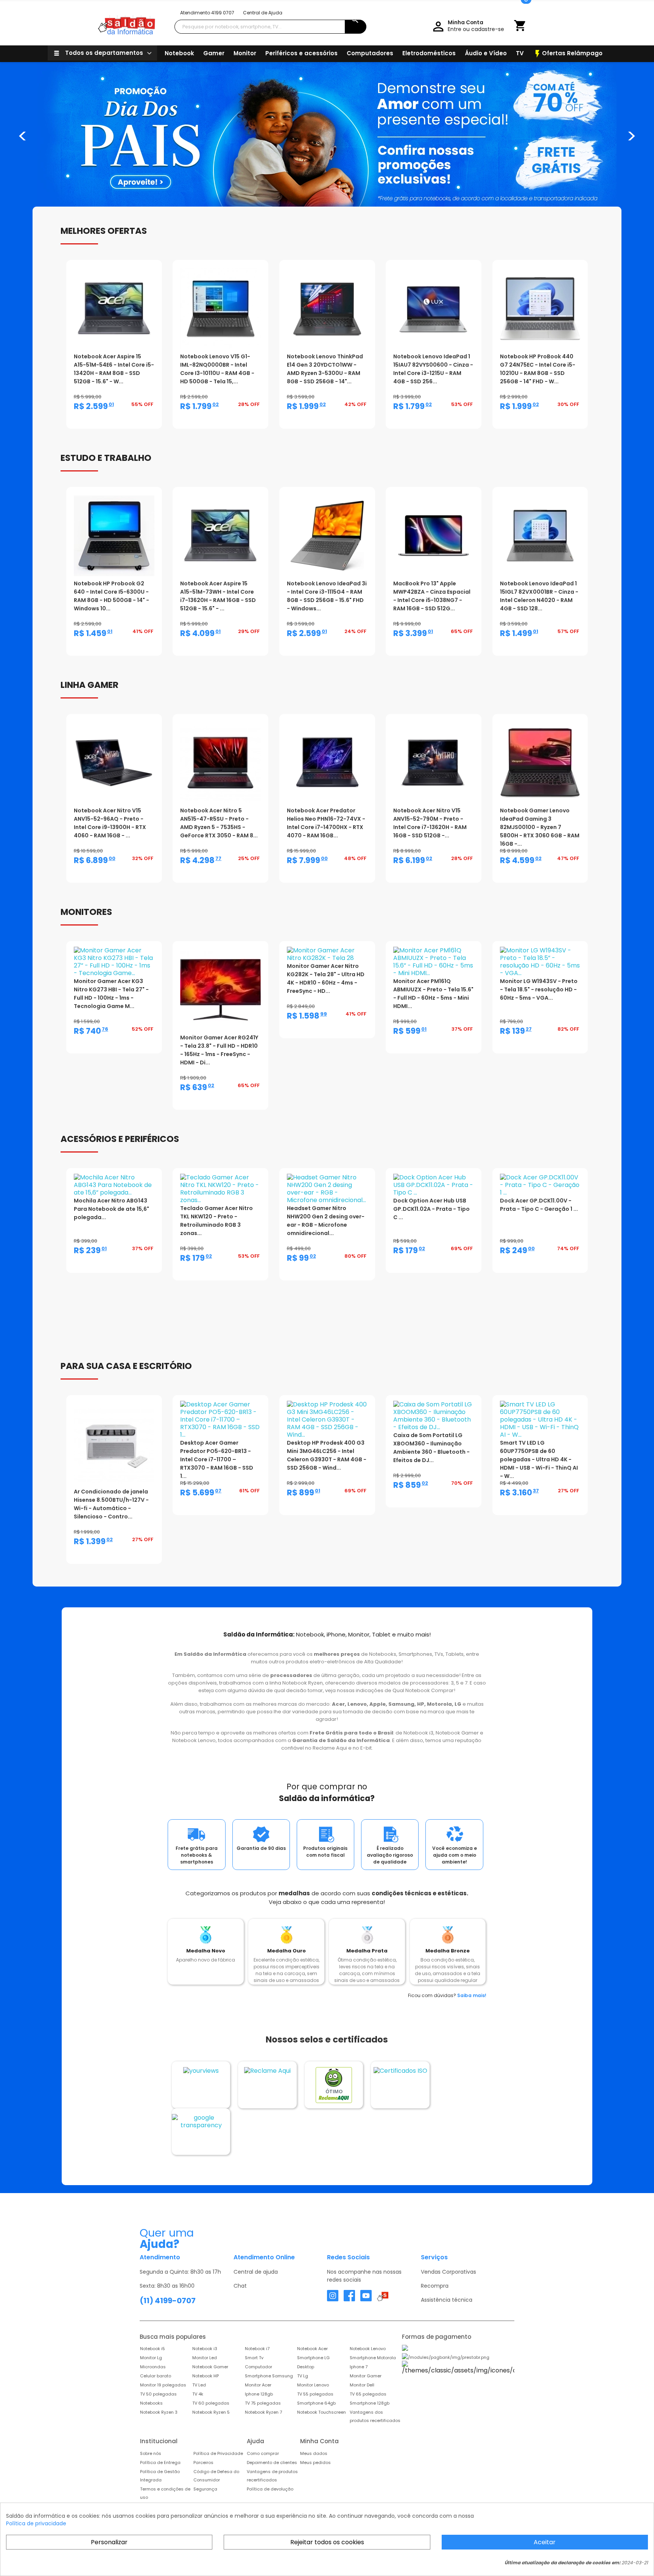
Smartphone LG (313, 2358)
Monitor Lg (151, 2358)
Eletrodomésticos (429, 53)
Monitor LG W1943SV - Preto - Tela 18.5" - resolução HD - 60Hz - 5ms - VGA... (539, 989)
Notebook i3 (205, 2349)
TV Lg (303, 2376)
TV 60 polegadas (211, 2403)
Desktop (306, 2367)
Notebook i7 (257, 2349)
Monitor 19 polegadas (163, 2385)
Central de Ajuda (263, 13)
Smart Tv (254, 2358)
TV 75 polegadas (263, 2403)
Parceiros (203, 2462)
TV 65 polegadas (368, 2394)
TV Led (199, 2385)
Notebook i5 (153, 2349)
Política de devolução (270, 2489)
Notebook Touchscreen (322, 2412)
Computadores (370, 53)
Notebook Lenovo (368, 2349)
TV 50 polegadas (158, 2394)
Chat (240, 2286)
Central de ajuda (256, 2272)
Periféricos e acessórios (301, 53)
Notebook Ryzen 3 (159, 2412)
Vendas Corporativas (448, 2272)
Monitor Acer (258, 2385)
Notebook (179, 53)
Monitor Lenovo (313, 2385)
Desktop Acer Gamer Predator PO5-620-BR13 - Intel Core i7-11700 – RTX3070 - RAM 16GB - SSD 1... (217, 1459)
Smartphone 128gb (370, 2403)
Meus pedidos (315, 2462)
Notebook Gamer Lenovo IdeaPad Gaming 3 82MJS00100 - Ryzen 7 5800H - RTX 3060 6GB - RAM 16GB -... (540, 827)
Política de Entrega (160, 2462)
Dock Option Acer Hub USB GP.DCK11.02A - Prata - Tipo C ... (431, 1209)
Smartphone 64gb (316, 2403)
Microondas (153, 2367)
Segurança (205, 2489)
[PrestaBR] (446, 2357)
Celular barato (156, 2376)
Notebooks (151, 2403)
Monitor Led (205, 2358)
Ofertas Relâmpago (568, 54)
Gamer (214, 53)
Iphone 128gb (259, 2394)
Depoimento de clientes (272, 2462)
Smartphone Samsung (269, 2376)
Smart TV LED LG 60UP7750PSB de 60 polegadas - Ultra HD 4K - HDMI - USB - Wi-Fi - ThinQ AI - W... (539, 1459)
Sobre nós (151, 2453)
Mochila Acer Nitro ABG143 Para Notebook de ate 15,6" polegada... (111, 1209)
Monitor (245, 53)
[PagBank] (458, 2348)
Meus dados (314, 2453)
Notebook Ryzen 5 (211, 2412)
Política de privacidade (36, 2523)
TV (520, 53)
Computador (258, 2367)
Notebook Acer (312, 2349)
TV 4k (198, 2394)
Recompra (435, 2286)
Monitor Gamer (366, 2376)
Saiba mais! (472, 1995)
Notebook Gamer (210, 2367)
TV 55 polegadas (315, 2394)
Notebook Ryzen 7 (263, 2412)
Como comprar (263, 2453)
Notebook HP (206, 2376)
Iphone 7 (359, 2367)
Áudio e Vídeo (486, 53)
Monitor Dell (362, 2385)
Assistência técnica (447, 2300)
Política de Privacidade (218, 2453)
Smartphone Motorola (373, 2358)
